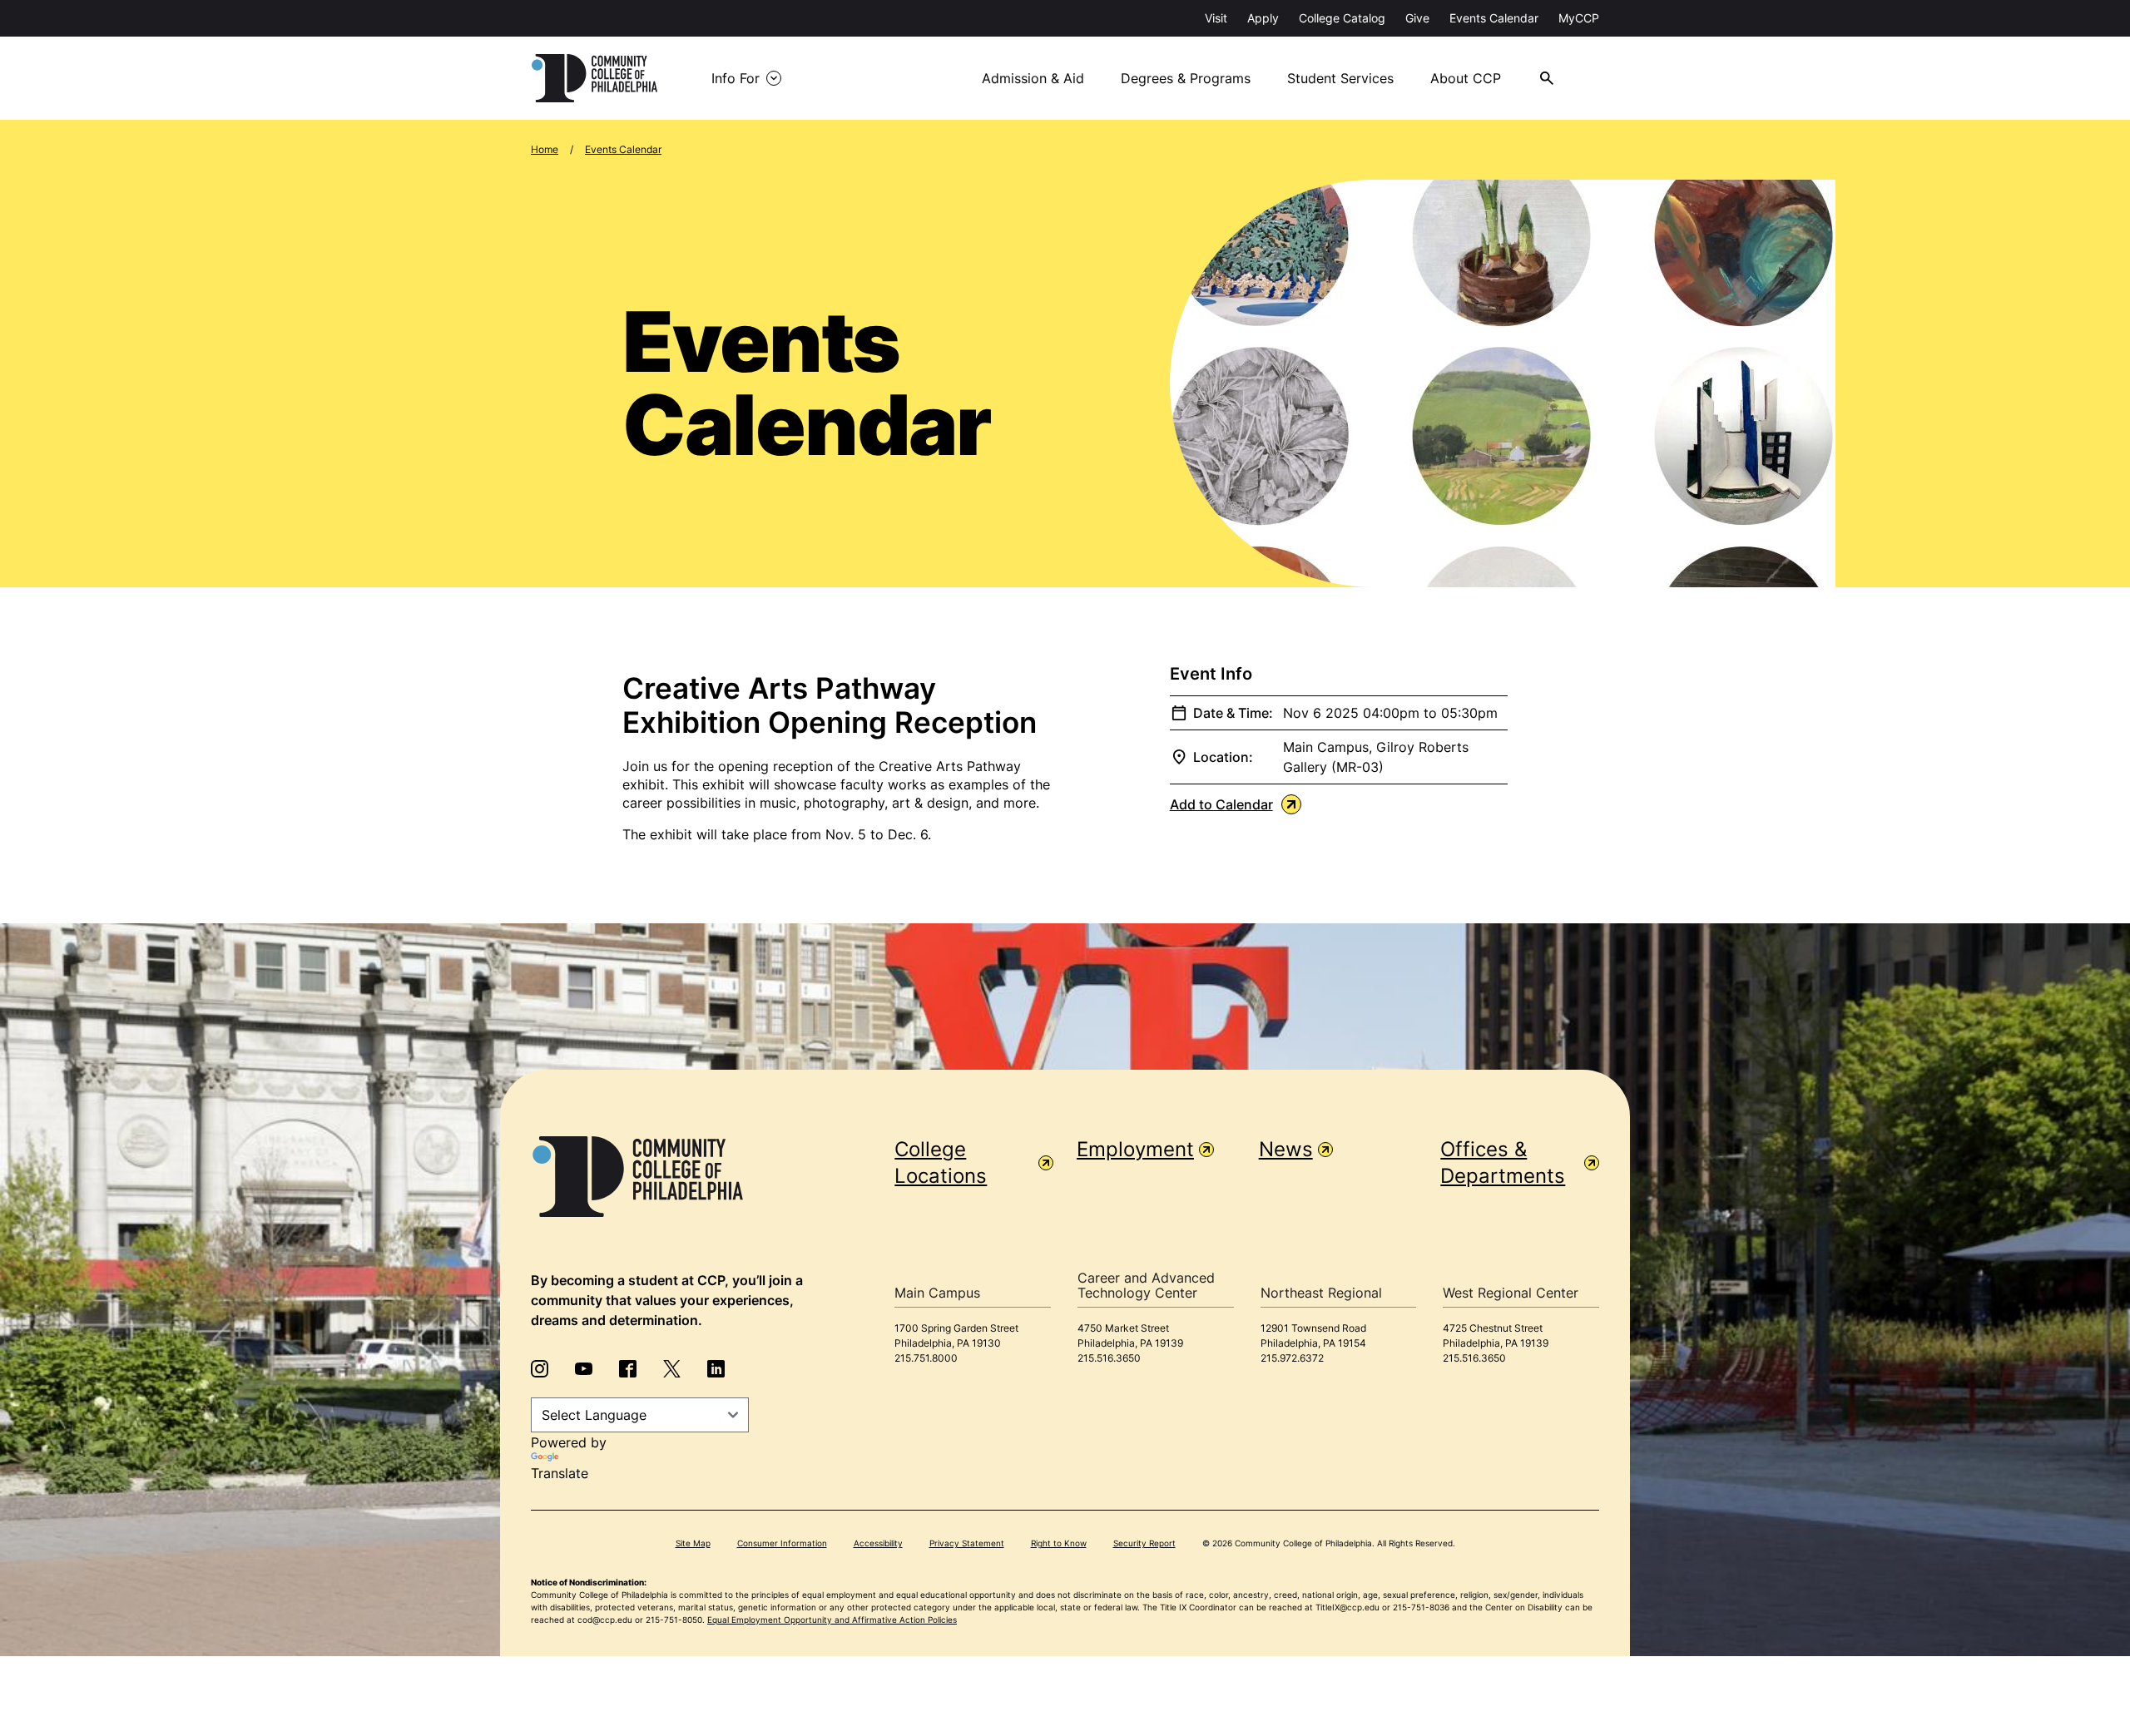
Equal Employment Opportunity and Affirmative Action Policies (832, 1620)
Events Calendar (1494, 18)
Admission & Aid (1033, 78)
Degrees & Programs (1186, 78)
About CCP (1466, 78)
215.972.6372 (1292, 1358)
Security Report (1144, 1543)
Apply (1263, 18)
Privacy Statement (967, 1543)
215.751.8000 (926, 1358)
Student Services (1340, 78)
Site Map (693, 1543)
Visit (1216, 18)
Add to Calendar (1221, 804)
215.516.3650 (1109, 1358)
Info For (736, 78)
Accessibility (878, 1543)
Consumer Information (782, 1543)
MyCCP (1579, 18)
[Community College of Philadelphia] (594, 78)
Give (1417, 18)
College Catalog (1342, 18)
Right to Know (1059, 1543)
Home (545, 149)
